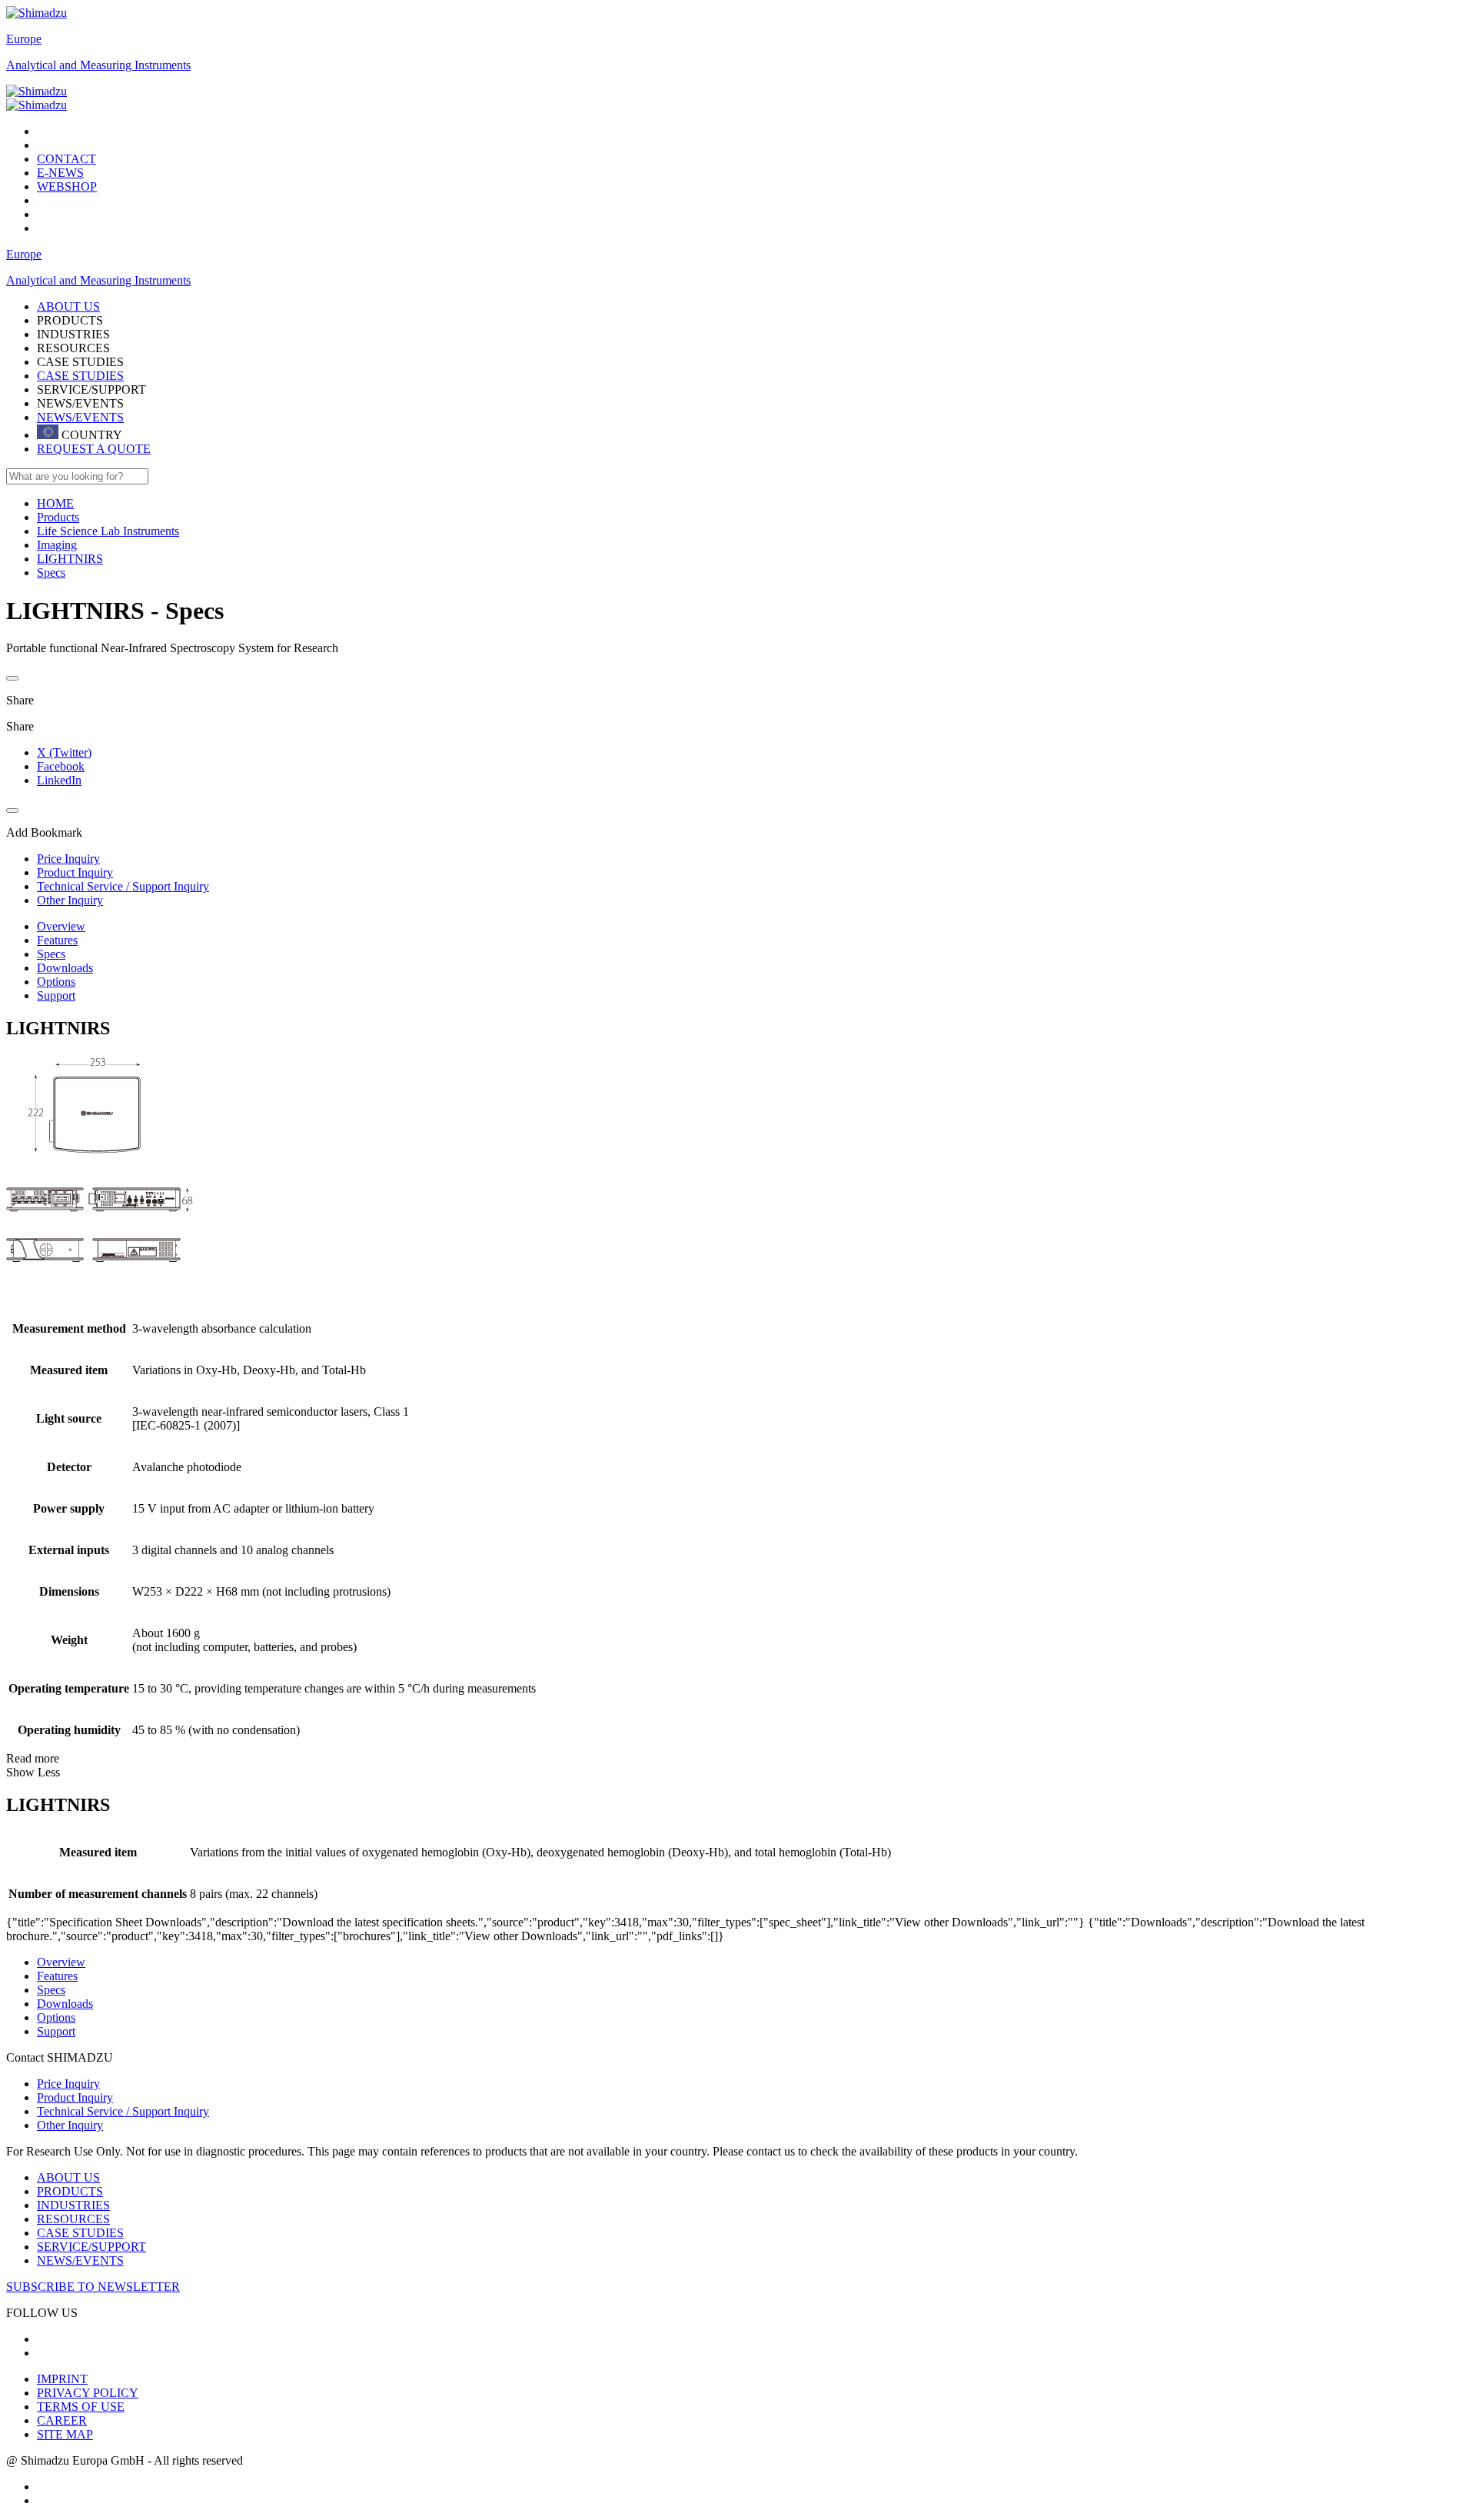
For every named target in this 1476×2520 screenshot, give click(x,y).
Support (56, 995)
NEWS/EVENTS (80, 417)
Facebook (61, 766)
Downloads (65, 968)
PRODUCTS (70, 2191)
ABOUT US (68, 2177)
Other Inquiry (70, 2125)
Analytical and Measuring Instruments (98, 65)
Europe (24, 39)
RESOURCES (73, 2219)
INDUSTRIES (73, 2205)
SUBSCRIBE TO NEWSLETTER (93, 2287)
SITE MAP (65, 2434)
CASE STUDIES (80, 376)
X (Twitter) (64, 752)
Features (57, 940)
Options (56, 982)
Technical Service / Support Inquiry (123, 2111)
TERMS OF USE (81, 2407)
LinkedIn (59, 780)
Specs (51, 954)
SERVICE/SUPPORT (91, 2247)
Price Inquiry (68, 2084)
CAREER (62, 2420)
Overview (61, 926)
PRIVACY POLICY (88, 2393)
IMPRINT (62, 2379)
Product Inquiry (75, 2097)
